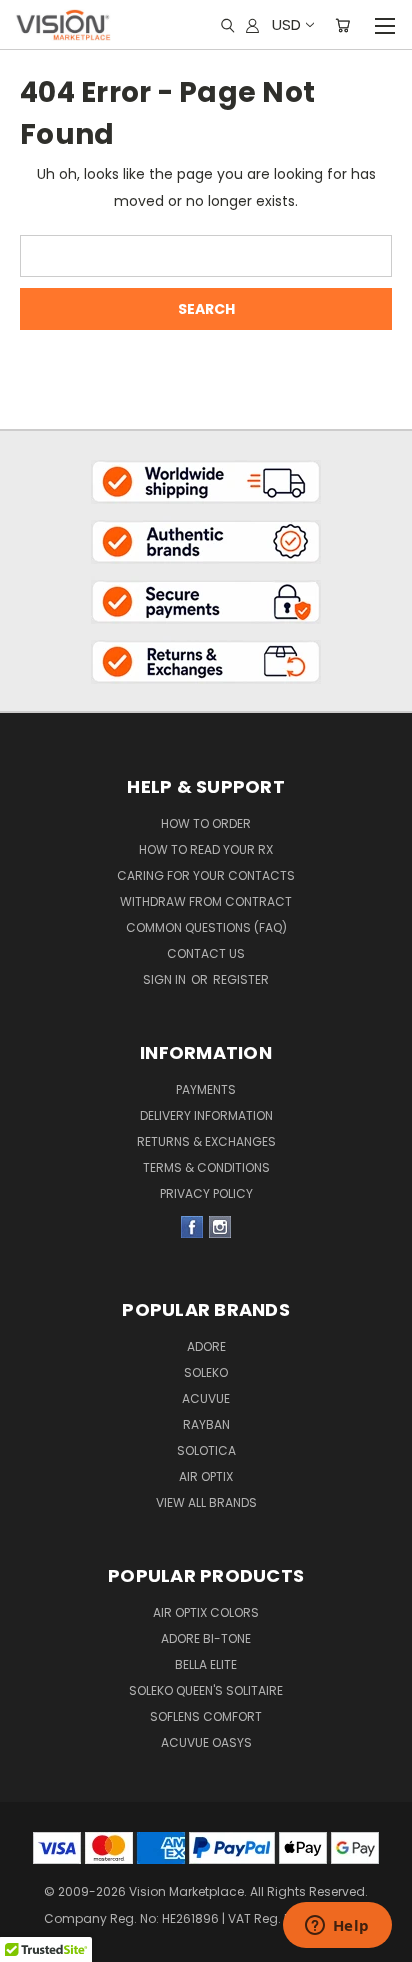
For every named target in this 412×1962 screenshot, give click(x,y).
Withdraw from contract (206, 901)
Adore (206, 1346)
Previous (31, 1912)
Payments (206, 1089)
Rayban (206, 1424)
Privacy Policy (206, 1193)
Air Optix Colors (206, 1612)
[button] (206, 481)
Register (241, 979)
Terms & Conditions (206, 1167)
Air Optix (206, 1476)
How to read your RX (206, 849)
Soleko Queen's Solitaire (206, 1690)
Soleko (206, 1372)
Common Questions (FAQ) (206, 927)
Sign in (166, 979)
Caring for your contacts (206, 875)
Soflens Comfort (206, 1716)
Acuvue (206, 1398)
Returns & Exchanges (206, 1141)
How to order (206, 823)
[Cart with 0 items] (342, 25)
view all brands (206, 1502)
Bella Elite (206, 1664)
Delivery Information (206, 1115)
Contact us (206, 953)
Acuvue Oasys (206, 1742)
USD (286, 24)
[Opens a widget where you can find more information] (337, 1927)
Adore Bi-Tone (206, 1638)
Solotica (206, 1450)
